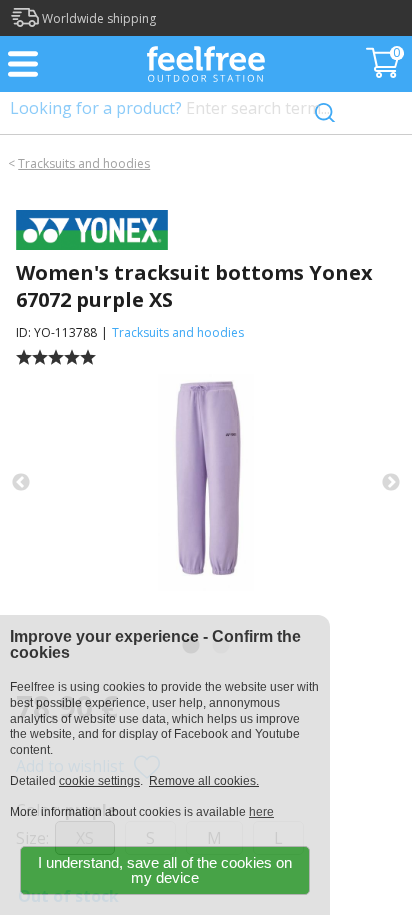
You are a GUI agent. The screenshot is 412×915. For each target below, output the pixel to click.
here (261, 812)
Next (391, 483)
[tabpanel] (206, 483)
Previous (21, 483)
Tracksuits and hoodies (84, 163)
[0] (385, 72)
